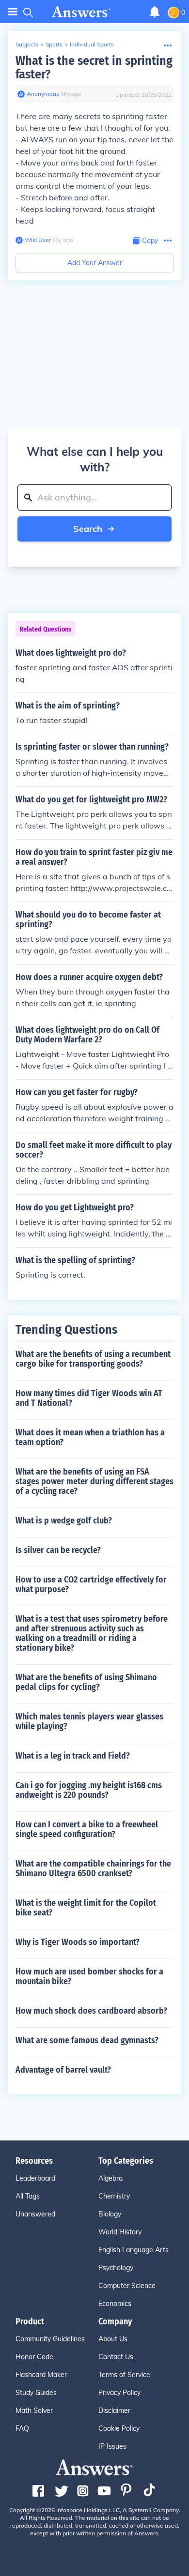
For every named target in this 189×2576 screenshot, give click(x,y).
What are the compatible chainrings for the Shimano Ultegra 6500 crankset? (93, 1868)
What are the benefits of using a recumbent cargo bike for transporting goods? (93, 1359)
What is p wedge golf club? (64, 1521)
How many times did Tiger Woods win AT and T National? (89, 1398)
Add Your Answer (95, 263)
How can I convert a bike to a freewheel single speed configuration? (87, 1829)
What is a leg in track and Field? (73, 1756)
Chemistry (114, 2196)
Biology (110, 2214)
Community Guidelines (50, 2339)
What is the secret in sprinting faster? (94, 68)
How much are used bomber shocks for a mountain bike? (89, 1976)
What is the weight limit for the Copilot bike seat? (86, 1908)
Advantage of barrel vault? (63, 2070)
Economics (115, 2304)
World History (120, 2232)
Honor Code (34, 2357)
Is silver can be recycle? (58, 1550)
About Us (113, 2339)
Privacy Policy (119, 2393)
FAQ (22, 2428)
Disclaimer (114, 2410)
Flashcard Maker (41, 2375)
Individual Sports (92, 44)
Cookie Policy (119, 2428)
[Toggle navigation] (13, 12)
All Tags (28, 2196)
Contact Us (116, 2357)
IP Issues (112, 2446)
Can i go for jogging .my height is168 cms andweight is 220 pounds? (89, 1790)
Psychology (116, 2268)
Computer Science (127, 2286)
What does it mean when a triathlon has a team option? (90, 1437)
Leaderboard (35, 2178)
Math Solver (34, 2410)
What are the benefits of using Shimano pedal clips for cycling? (86, 1682)
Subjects (27, 44)
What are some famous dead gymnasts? (87, 2040)
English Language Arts (134, 2250)
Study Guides (36, 2393)
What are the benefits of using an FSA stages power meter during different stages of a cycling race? (94, 1481)
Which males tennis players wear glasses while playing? (89, 1721)
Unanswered (35, 2214)
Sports (54, 44)
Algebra (110, 2178)
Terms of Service (124, 2375)
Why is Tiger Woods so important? (78, 1942)
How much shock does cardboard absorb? (91, 2011)
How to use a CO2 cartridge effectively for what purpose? (91, 1584)
